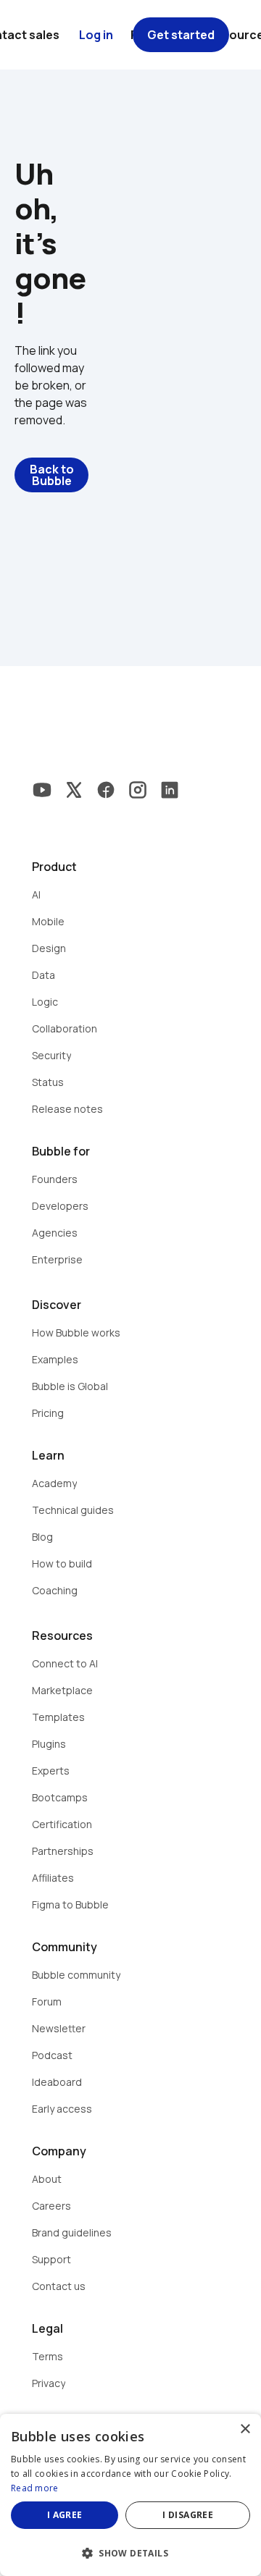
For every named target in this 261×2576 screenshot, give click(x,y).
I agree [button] (65, 2515)
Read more (35, 2488)
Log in (96, 35)
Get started (181, 35)
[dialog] (130, 2495)
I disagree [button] (188, 2515)
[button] (130, 2552)
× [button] (245, 2429)
